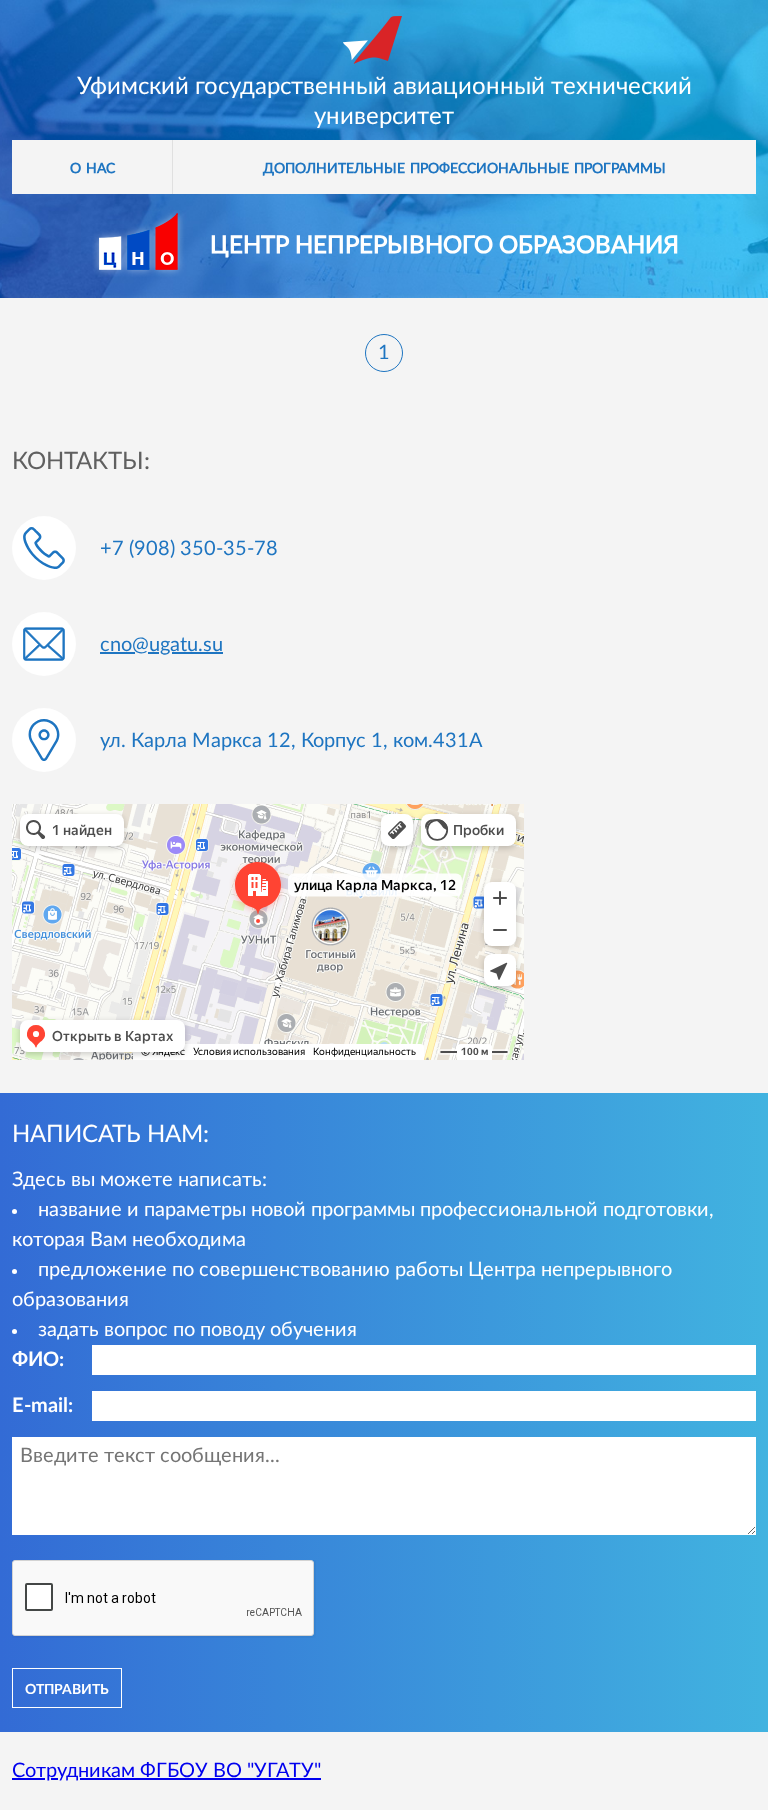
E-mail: (42, 1406)
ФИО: (38, 1360)
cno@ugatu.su (161, 645)
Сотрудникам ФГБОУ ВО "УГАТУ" (166, 1771)
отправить (67, 1688)
